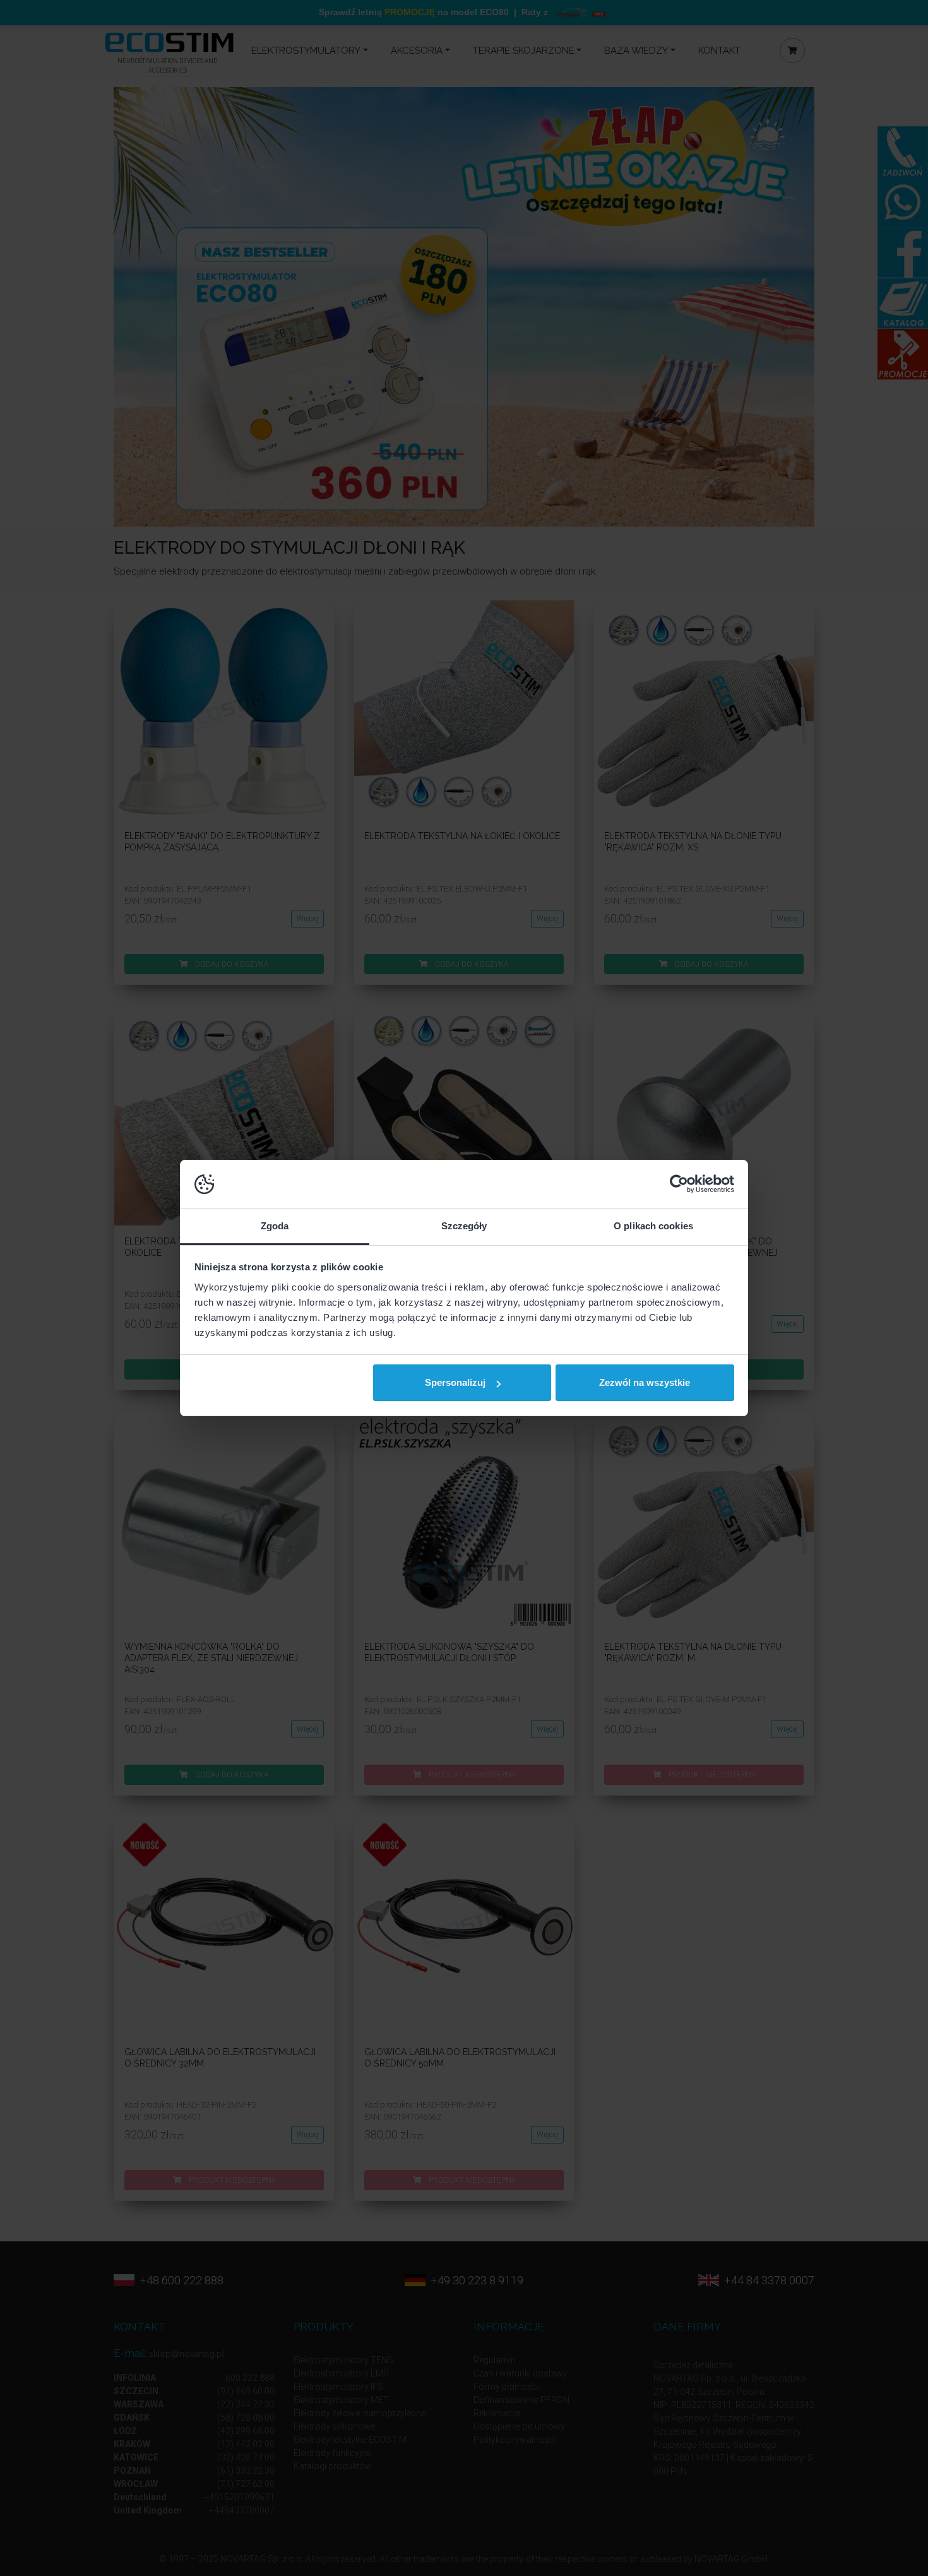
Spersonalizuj (455, 1382)
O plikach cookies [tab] (653, 1226)
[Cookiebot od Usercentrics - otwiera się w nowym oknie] (679, 1184)
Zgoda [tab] (275, 1226)
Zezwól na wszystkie (645, 1382)
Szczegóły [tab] (464, 1226)
